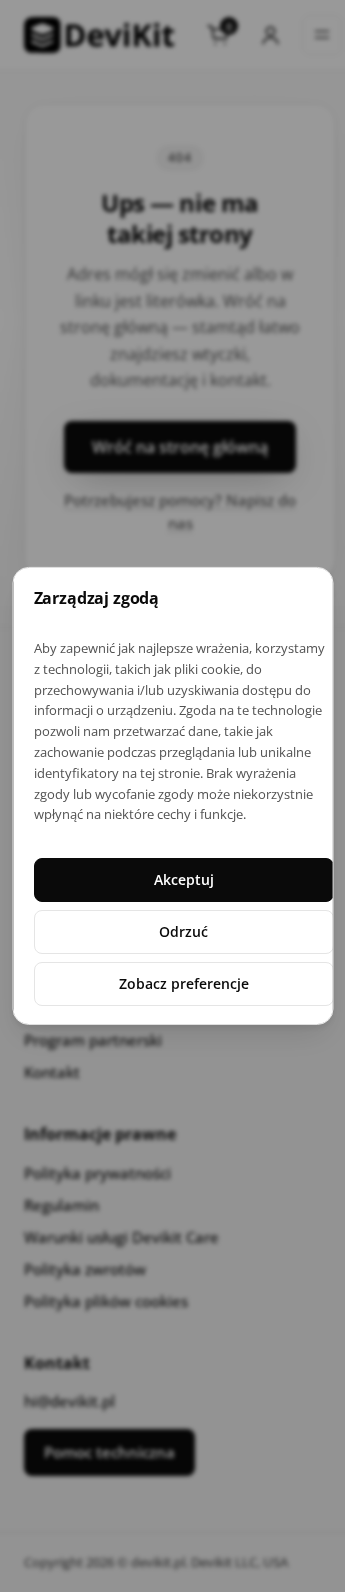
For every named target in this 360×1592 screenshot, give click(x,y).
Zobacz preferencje (183, 983)
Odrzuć (183, 931)
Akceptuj (183, 879)
